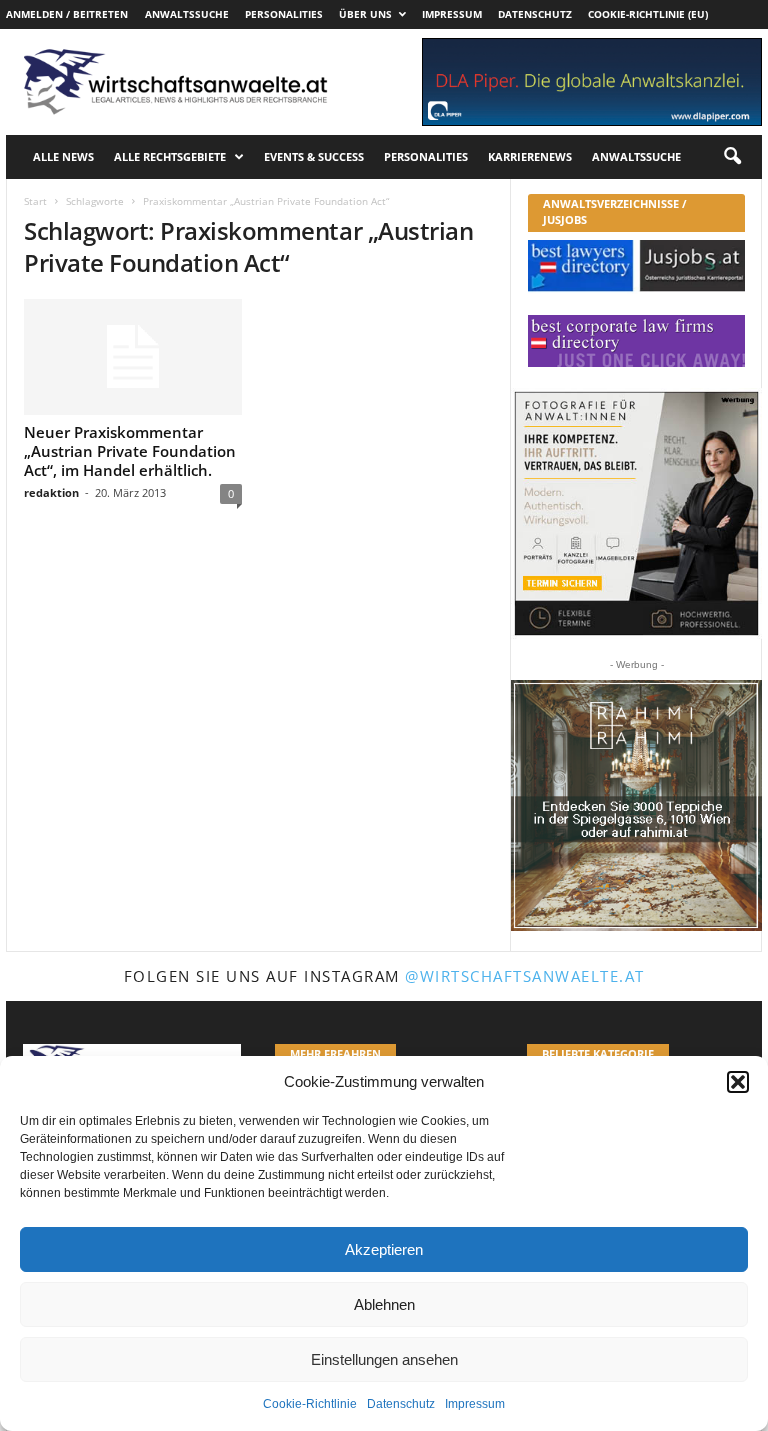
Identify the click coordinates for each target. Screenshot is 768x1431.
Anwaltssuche (187, 14)
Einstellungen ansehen (384, 1359)
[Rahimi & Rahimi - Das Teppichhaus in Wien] (636, 805)
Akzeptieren (384, 1249)
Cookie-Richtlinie (310, 1404)
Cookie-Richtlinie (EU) (648, 14)
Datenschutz (401, 1404)
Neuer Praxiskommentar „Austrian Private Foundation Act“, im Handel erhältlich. (130, 451)
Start (35, 201)
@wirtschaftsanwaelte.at (525, 976)
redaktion (51, 492)
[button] (738, 1082)
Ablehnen (384, 1304)
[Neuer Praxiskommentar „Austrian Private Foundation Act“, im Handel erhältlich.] (133, 357)
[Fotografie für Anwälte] (636, 513)
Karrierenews (530, 156)
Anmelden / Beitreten (67, 14)
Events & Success (314, 156)
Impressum (475, 1404)
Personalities (284, 14)
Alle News (63, 156)
